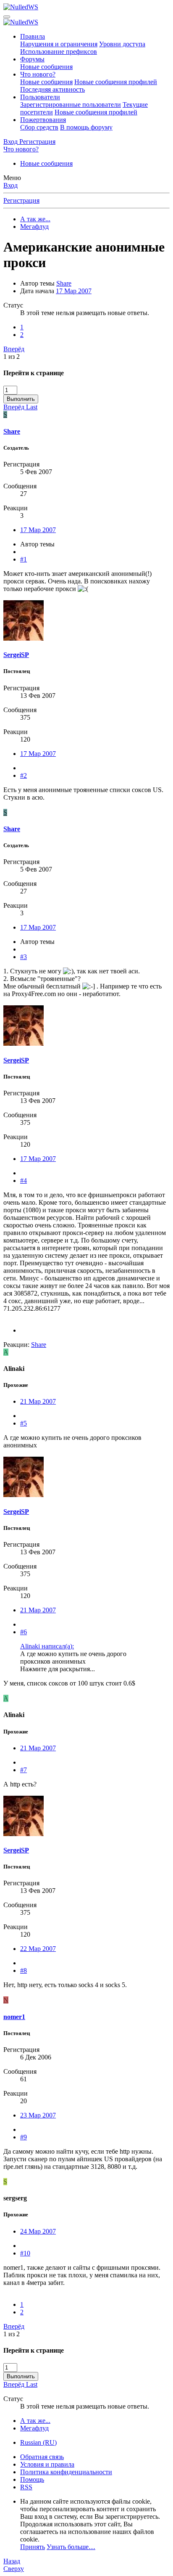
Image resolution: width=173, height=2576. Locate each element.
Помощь (32, 2479)
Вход (10, 185)
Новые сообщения (46, 67)
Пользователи (40, 97)
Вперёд (14, 349)
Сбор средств (39, 127)
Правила (33, 36)
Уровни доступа (122, 44)
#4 (24, 1181)
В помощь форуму (86, 127)
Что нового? (38, 74)
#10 (25, 2253)
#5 (24, 1423)
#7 (24, 1770)
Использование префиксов (59, 52)
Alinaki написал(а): (47, 1646)
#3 (24, 957)
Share (64, 283)
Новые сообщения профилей (116, 82)
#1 (24, 559)
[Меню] (7, 17)
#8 (24, 1970)
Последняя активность (52, 89)
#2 (24, 775)
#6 (24, 1632)
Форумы (32, 59)
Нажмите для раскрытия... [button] (58, 1669)
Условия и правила (47, 2464)
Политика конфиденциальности (66, 2472)
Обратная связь (42, 2457)
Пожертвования (43, 120)
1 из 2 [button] (12, 356)
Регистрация (21, 200)
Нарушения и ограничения (59, 44)
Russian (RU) (38, 2442)
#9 (24, 2137)
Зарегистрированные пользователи (71, 105)
